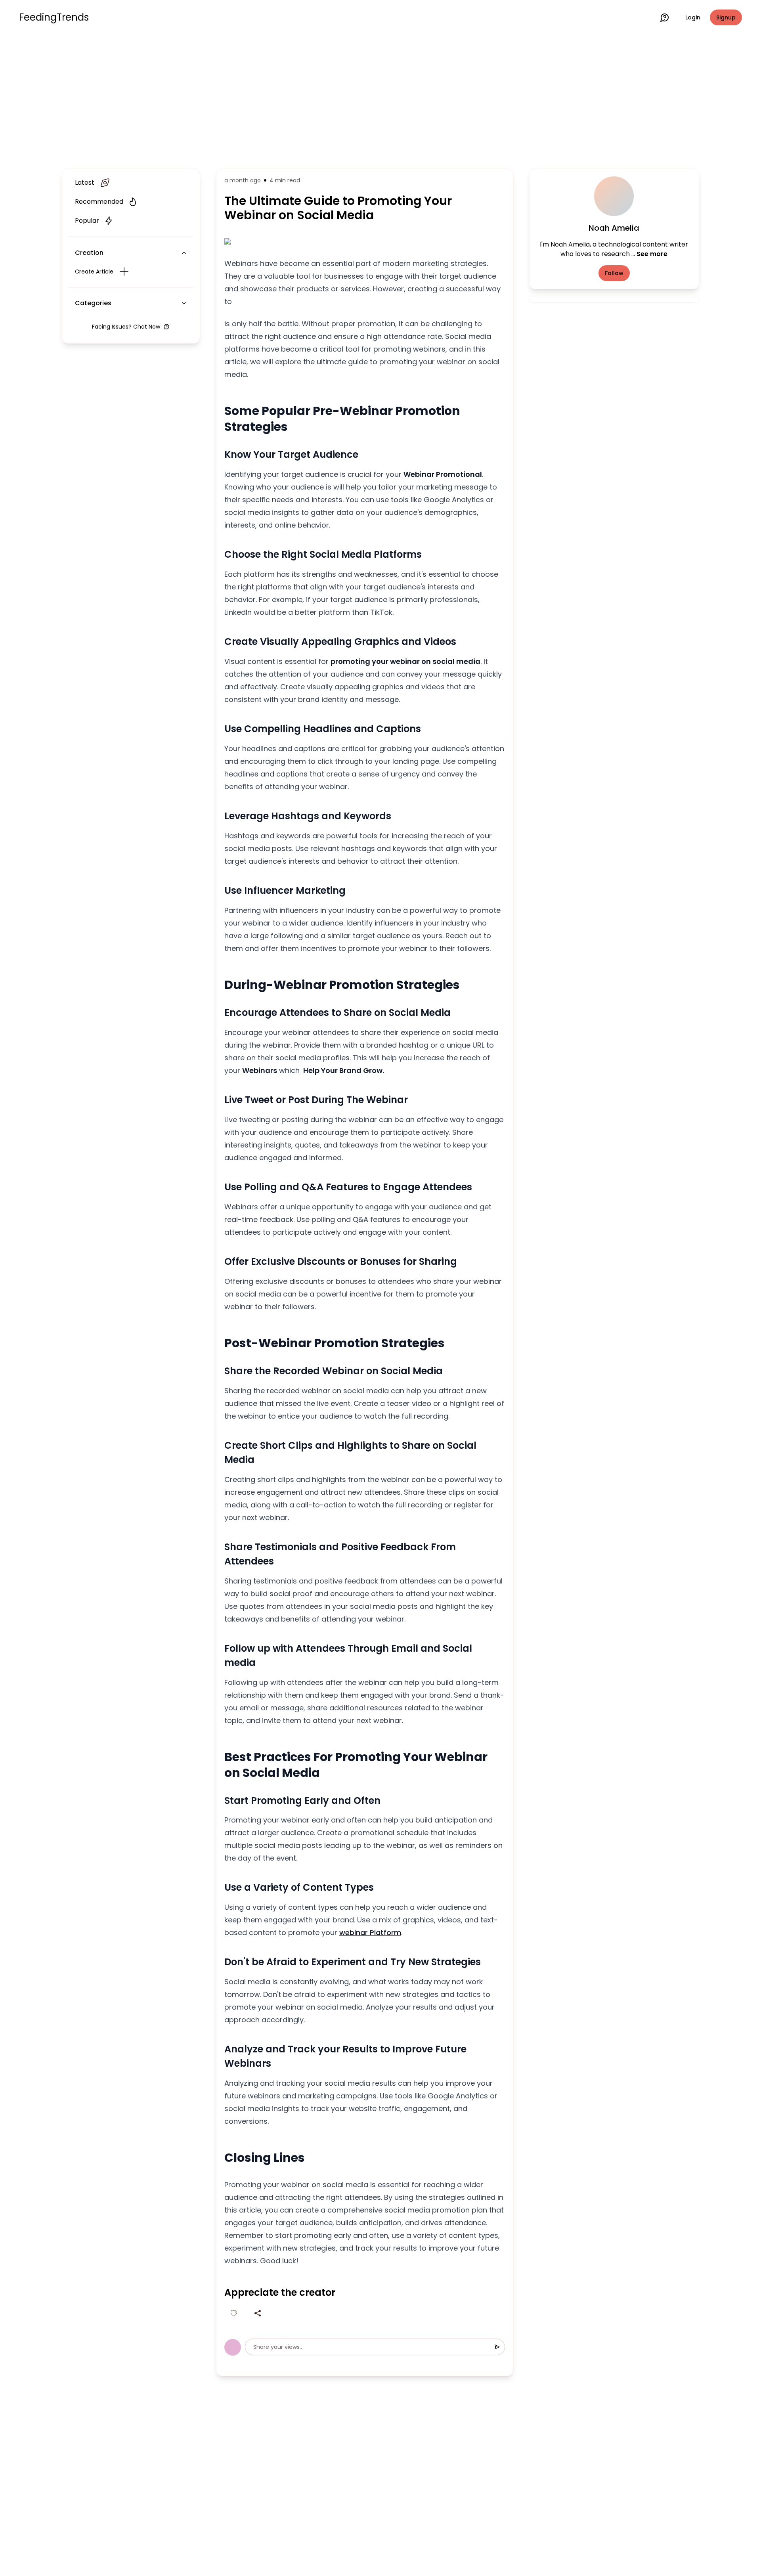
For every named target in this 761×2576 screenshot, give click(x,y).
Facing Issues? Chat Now (126, 327)
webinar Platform (370, 1932)
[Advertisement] (380, 100)
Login (693, 17)
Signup (726, 17)
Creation (89, 253)
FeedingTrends (54, 17)
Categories (93, 303)
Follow (614, 273)
